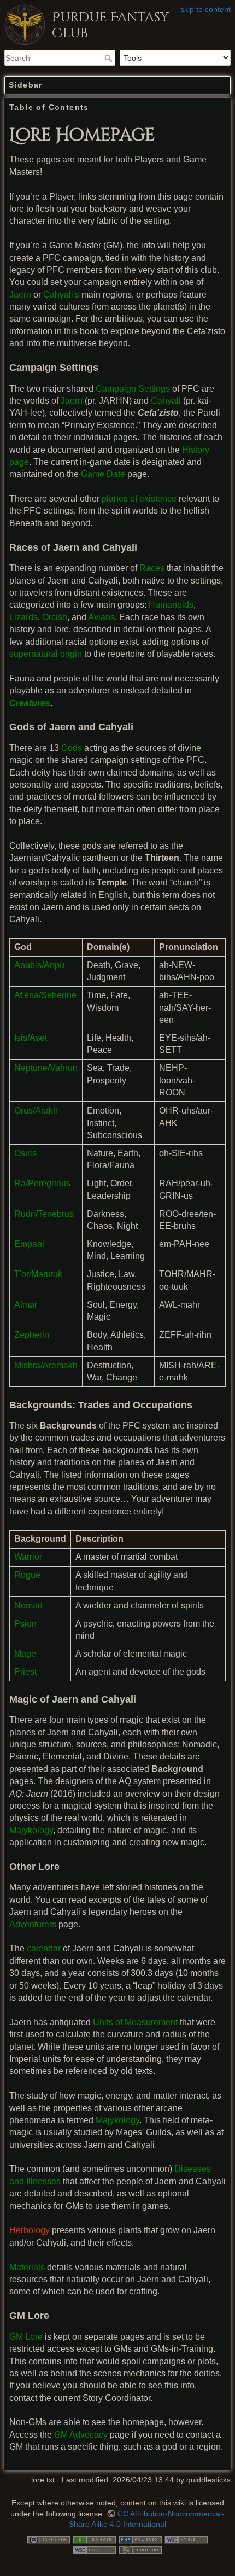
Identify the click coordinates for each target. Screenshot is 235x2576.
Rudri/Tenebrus (44, 1214)
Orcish (55, 617)
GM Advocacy (81, 2435)
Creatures (30, 703)
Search (110, 58)
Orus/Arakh (36, 1111)
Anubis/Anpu (39, 965)
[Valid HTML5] (186, 2539)
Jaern (20, 295)
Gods (72, 748)
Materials (27, 2267)
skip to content (205, 9)
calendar (44, 1948)
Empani (29, 1244)
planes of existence (139, 499)
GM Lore (26, 2337)
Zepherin (32, 1335)
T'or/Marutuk (38, 1274)
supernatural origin (46, 654)
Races (152, 568)
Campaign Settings (133, 389)
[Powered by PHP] (140, 2539)
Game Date (103, 474)
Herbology (30, 2230)
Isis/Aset (31, 1038)
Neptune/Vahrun (46, 1068)
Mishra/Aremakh (46, 1365)
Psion (25, 1624)
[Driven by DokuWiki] (140, 2549)
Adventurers (33, 1924)
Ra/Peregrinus (42, 1183)
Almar (26, 1305)
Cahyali (166, 401)
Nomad (28, 1605)
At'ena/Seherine (45, 995)
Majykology (31, 1830)
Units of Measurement (135, 2022)
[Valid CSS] (95, 2549)
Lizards (23, 617)
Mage (25, 1654)
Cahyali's (61, 295)
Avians (101, 617)
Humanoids (171, 605)
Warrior (28, 1557)
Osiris (25, 1153)
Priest (25, 1672)
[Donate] (95, 2539)
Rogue (27, 1575)
